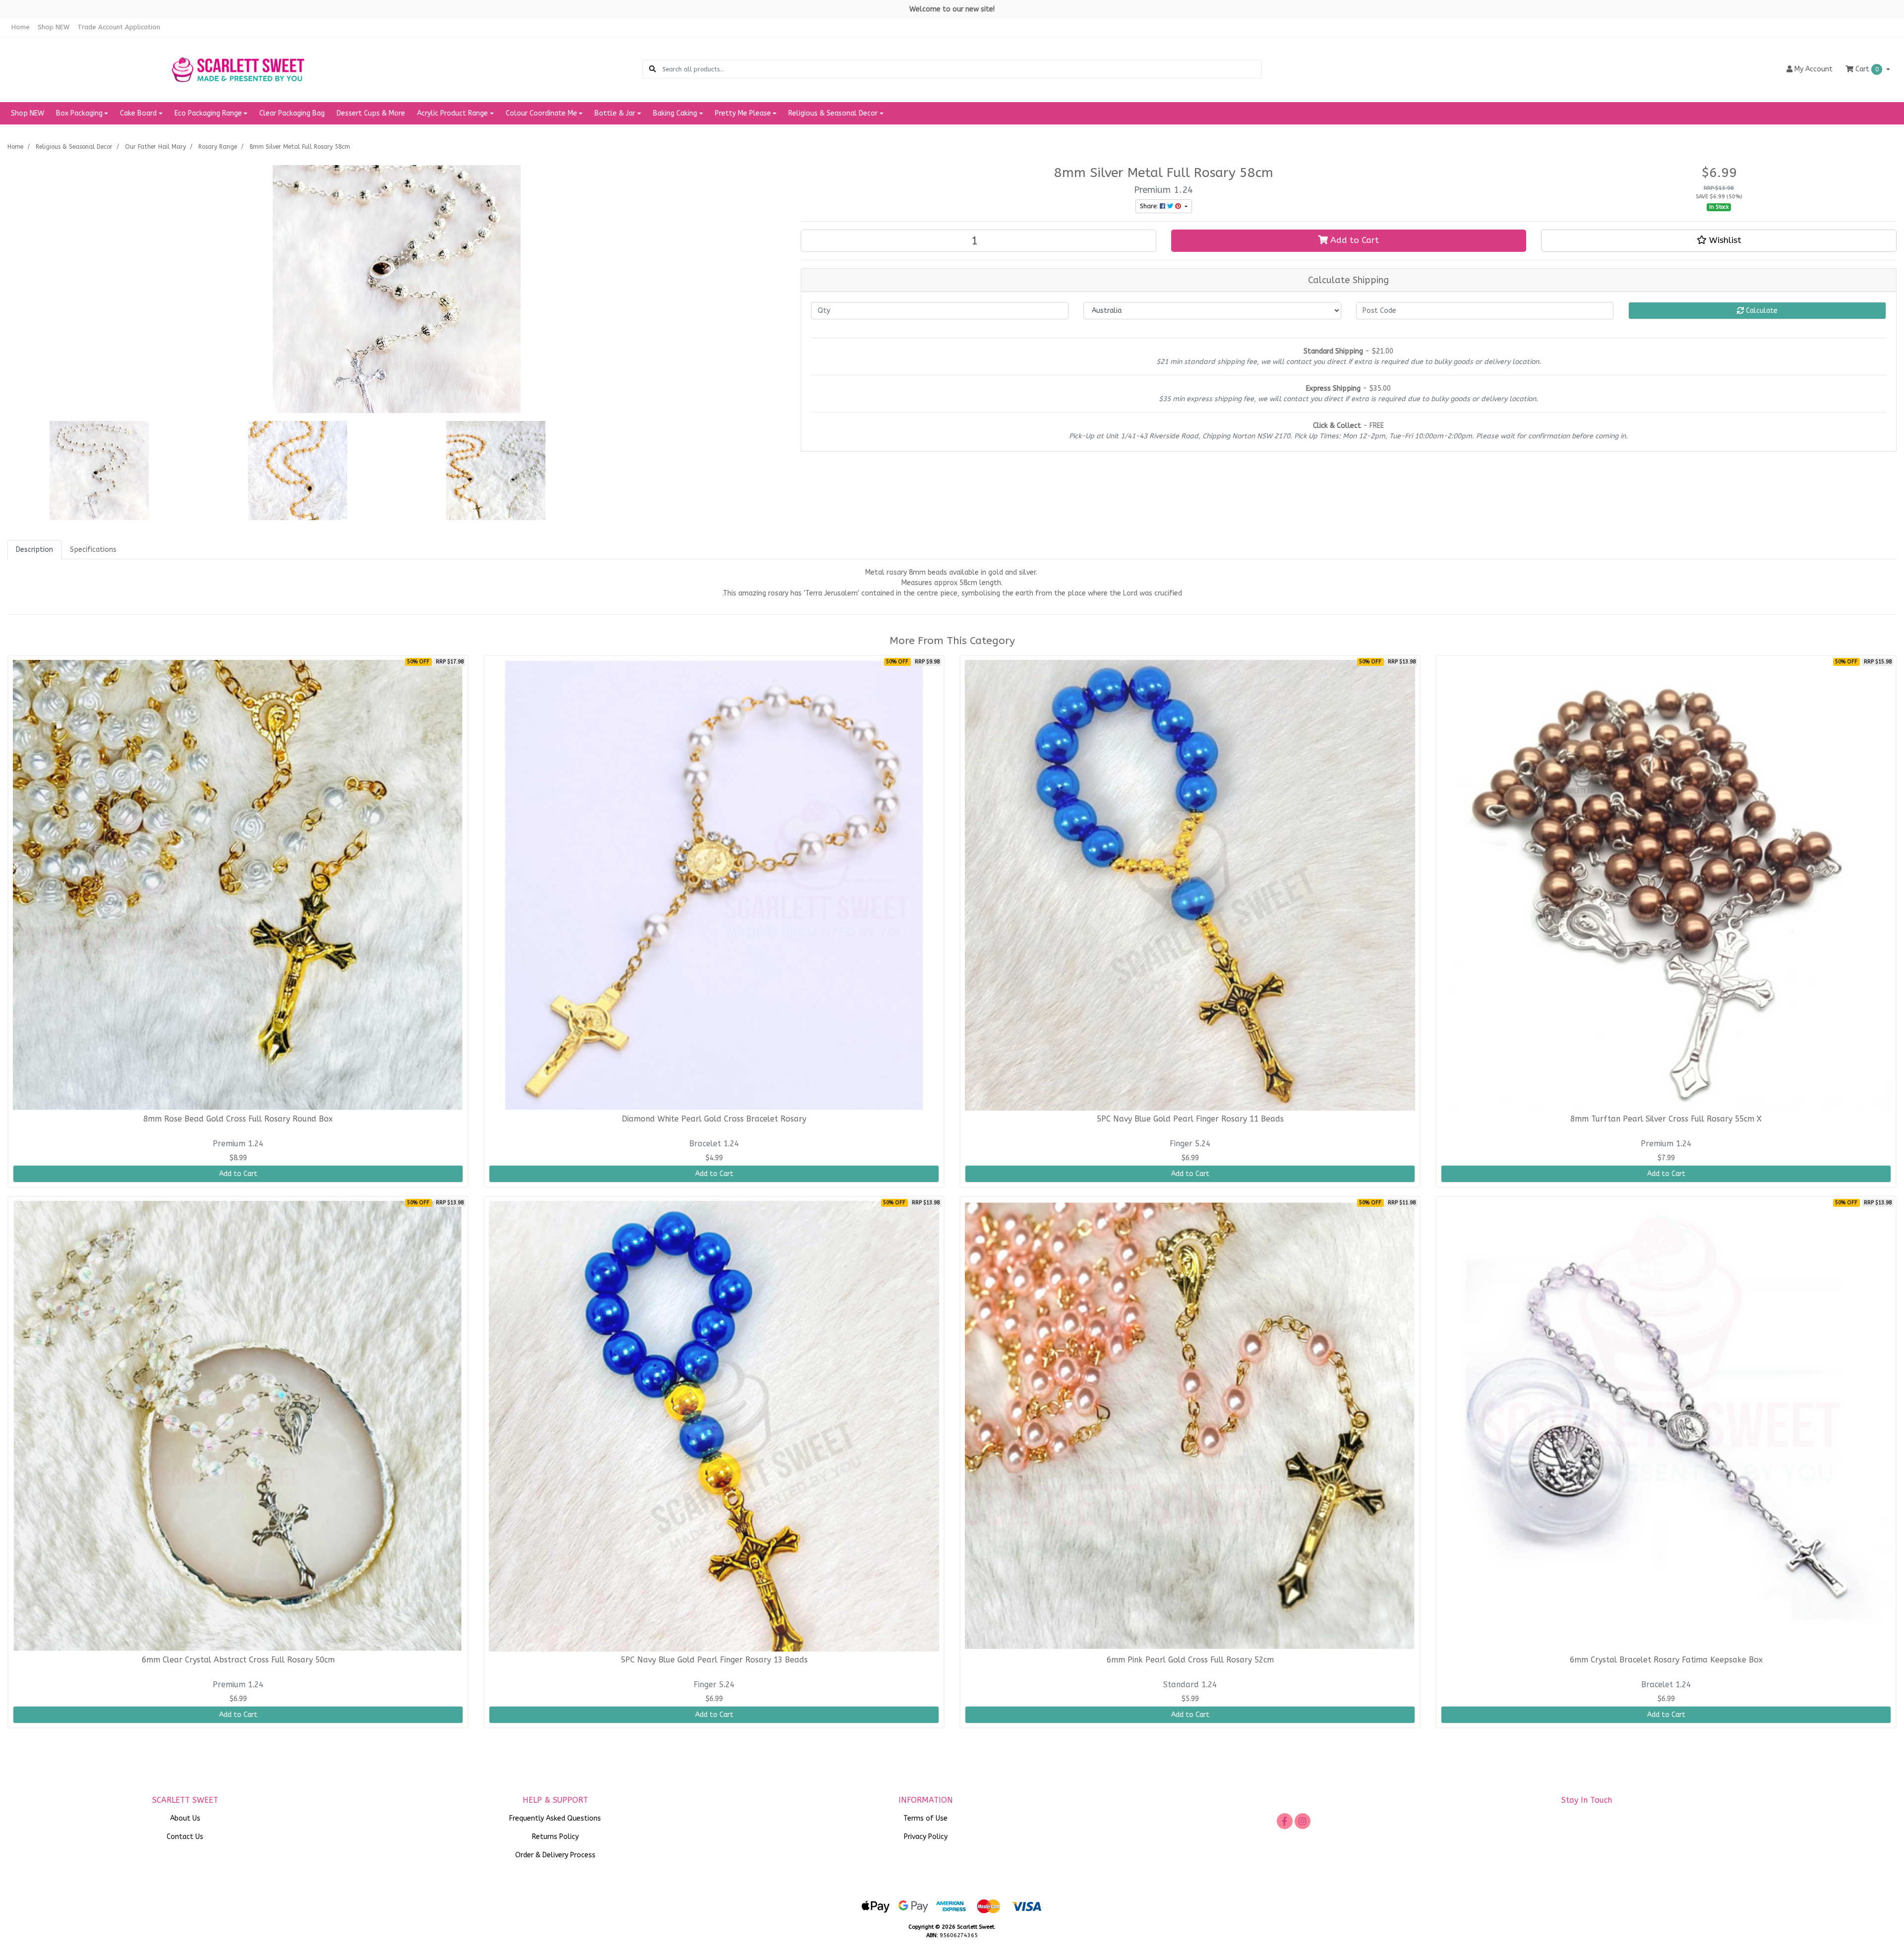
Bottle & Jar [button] (615, 113)
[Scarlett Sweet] (238, 69)
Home (21, 27)
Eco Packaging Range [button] (208, 113)
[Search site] (653, 69)
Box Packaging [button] (79, 113)
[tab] (34, 550)
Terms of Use (925, 1818)
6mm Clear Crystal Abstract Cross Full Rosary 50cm (238, 1660)
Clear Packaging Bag (292, 113)
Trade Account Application (119, 27)
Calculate (1761, 311)
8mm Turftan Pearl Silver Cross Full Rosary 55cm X (1666, 1119)
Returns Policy (555, 1837)
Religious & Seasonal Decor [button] (833, 113)
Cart (1866, 69)
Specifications (93, 550)
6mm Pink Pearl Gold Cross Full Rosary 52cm (1190, 1660)
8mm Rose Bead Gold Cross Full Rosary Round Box (238, 1119)
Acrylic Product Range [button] (452, 113)
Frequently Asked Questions (555, 1818)
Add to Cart (1353, 240)
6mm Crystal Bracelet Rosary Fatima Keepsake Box (1666, 1660)
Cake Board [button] (138, 113)
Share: (1150, 206)
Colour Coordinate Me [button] (541, 113)
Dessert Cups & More (371, 113)
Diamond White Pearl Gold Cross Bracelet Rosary (714, 1119)
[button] (1719, 240)
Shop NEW (54, 27)
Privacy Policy (926, 1837)
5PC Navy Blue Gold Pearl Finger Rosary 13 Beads (714, 1660)
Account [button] (1814, 69)
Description (34, 550)
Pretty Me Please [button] (743, 113)
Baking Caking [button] (675, 113)
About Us (185, 1818)
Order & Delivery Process (555, 1855)
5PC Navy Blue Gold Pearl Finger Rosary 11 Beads (1190, 1119)
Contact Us (185, 1837)
